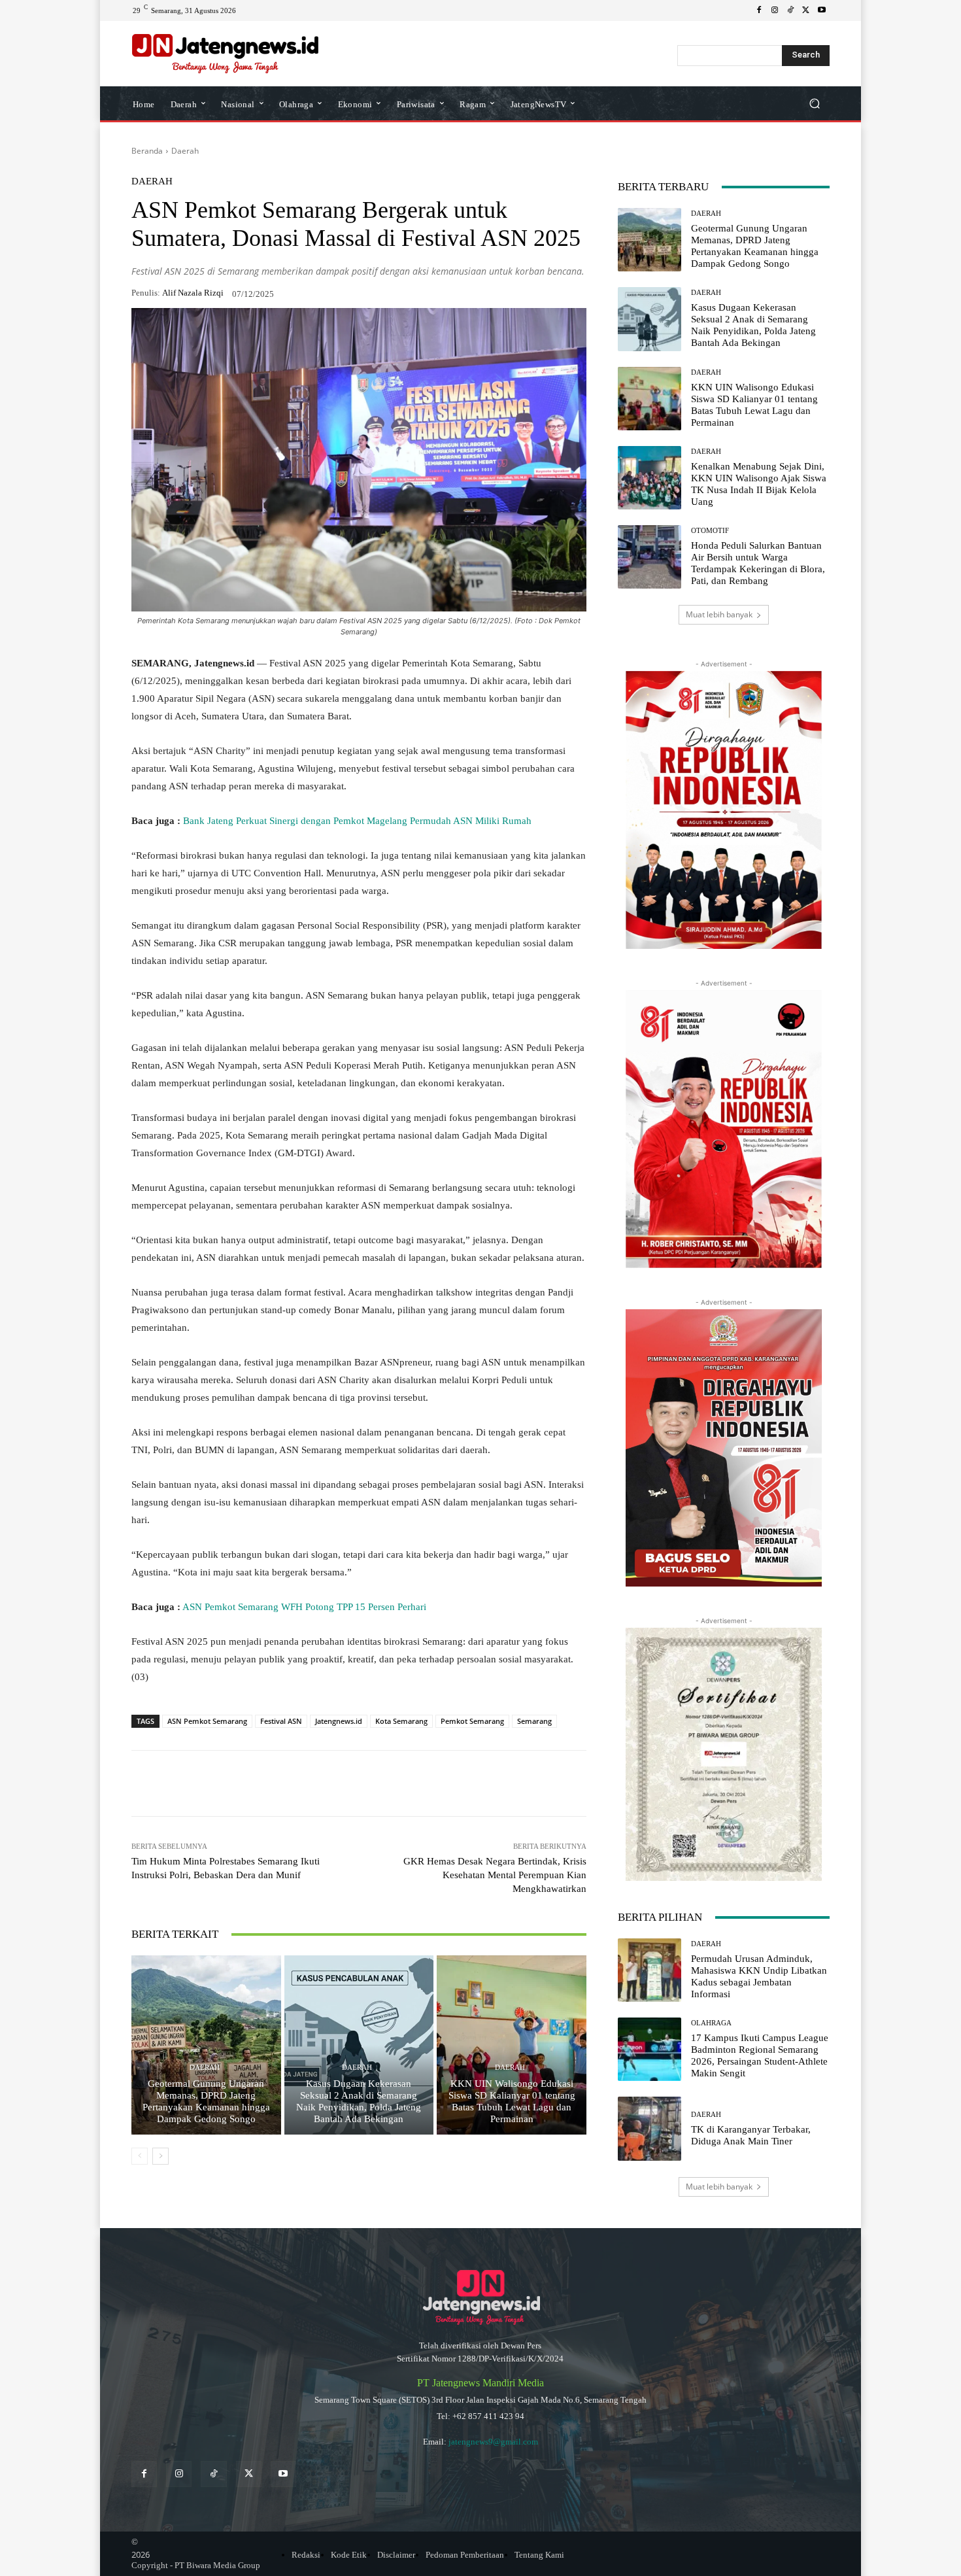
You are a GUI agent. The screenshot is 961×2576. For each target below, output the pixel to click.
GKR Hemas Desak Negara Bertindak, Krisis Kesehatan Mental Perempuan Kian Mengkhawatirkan (495, 1875)
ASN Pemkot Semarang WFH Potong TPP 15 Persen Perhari (304, 1607)
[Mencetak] (380, 1783)
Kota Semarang (401, 1721)
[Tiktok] (213, 2474)
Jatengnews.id (339, 1721)
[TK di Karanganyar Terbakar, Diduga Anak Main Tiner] (649, 2128)
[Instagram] (775, 10)
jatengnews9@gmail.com (493, 2442)
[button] (814, 104)
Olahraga (711, 2023)
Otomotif (710, 531)
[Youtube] (822, 10)
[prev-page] (140, 2156)
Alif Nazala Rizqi (193, 293)
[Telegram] (320, 1783)
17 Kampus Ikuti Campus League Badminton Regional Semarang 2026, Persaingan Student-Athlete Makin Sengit (760, 2055)
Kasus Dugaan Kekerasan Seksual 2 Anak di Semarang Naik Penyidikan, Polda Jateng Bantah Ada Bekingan (359, 2101)
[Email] (350, 1783)
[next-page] (160, 2156)
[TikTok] (790, 10)
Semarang (534, 1721)
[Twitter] (249, 2474)
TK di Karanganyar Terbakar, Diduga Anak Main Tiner (751, 2135)
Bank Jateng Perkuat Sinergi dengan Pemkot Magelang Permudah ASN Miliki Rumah (357, 821)
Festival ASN (281, 1721)
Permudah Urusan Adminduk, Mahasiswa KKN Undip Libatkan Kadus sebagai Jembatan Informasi (759, 1976)
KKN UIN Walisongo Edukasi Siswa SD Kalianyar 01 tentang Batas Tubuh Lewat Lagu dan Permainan (512, 2101)
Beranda (147, 151)
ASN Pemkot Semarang (207, 1721)
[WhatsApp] (229, 1783)
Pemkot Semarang (472, 1721)
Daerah (185, 151)
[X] (806, 10)
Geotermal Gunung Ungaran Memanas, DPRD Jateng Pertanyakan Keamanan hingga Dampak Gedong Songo (206, 2101)
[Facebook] (759, 10)
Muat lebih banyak (719, 614)
